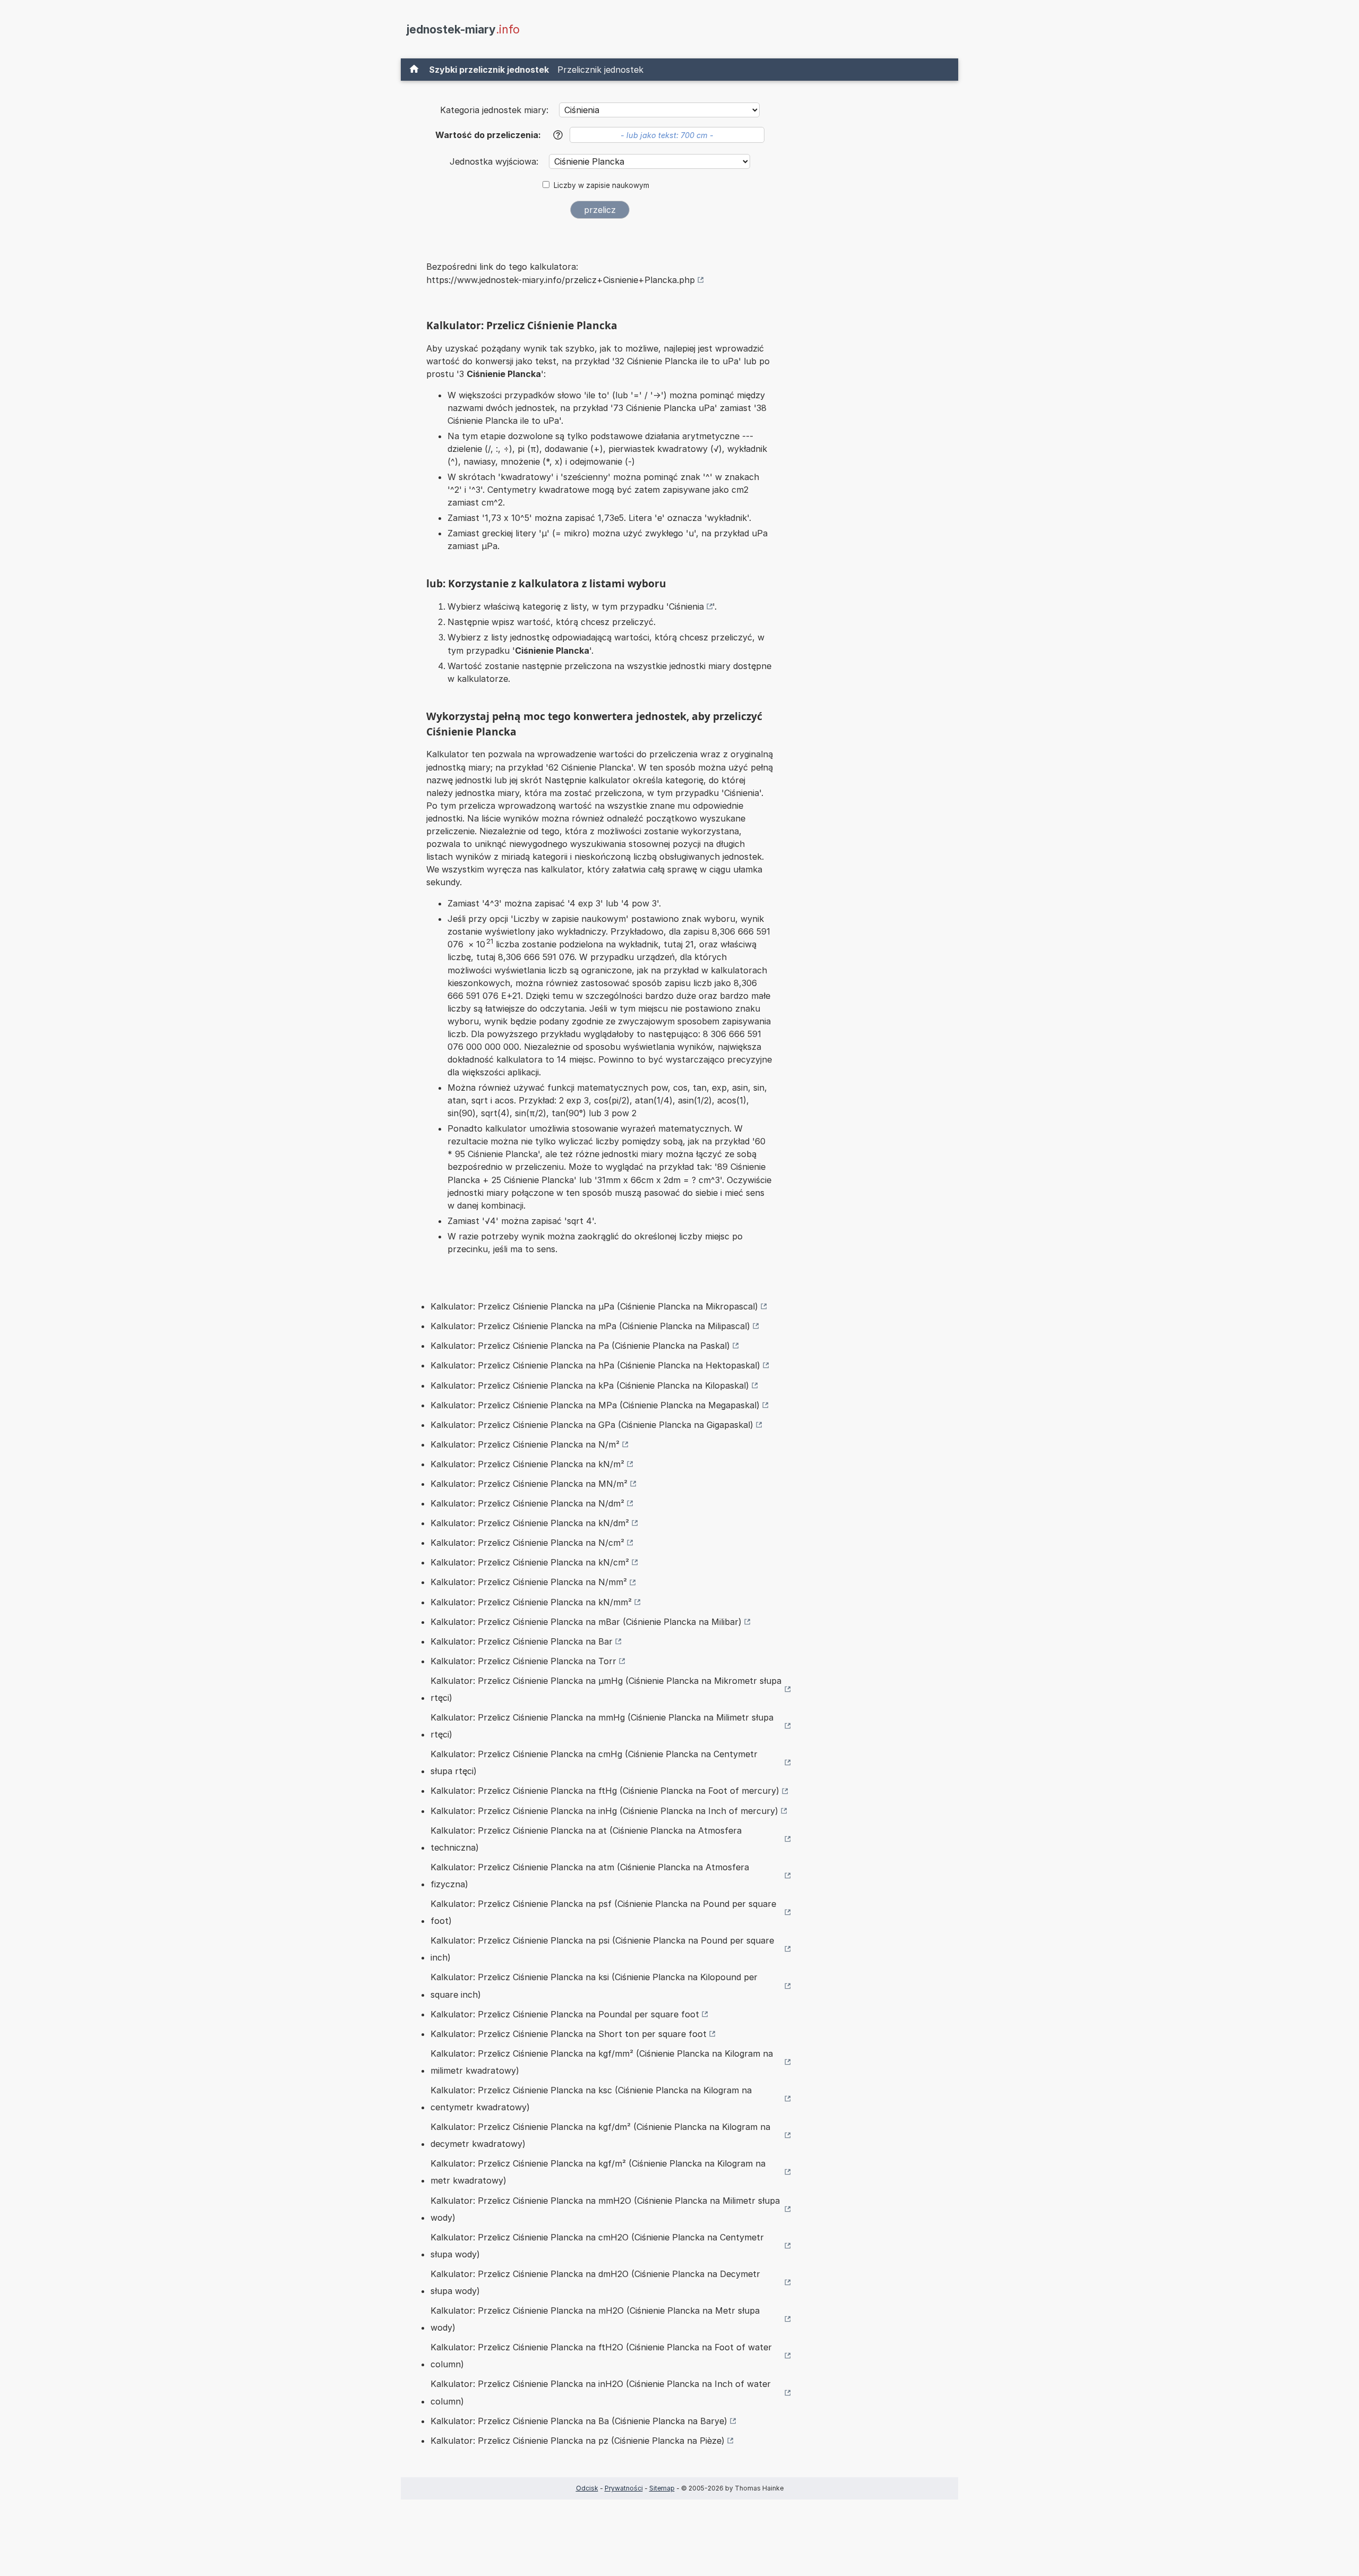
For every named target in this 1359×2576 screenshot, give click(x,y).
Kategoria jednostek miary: (494, 110)
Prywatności (624, 2488)
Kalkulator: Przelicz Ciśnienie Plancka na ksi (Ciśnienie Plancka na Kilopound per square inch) (594, 1986)
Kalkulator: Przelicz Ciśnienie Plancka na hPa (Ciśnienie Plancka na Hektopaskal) (595, 1365)
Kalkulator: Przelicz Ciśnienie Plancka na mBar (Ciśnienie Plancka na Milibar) (586, 1622)
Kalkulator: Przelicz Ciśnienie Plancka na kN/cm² (530, 1562)
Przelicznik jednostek (600, 70)
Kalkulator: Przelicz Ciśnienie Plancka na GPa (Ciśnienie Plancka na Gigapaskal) (592, 1425)
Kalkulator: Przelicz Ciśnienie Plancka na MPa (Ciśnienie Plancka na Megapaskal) (595, 1405)
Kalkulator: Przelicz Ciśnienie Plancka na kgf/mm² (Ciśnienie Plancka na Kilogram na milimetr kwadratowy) (602, 2062)
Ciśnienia (686, 606)
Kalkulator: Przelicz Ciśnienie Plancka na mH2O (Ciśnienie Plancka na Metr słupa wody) (595, 2319)
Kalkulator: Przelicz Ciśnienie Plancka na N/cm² (527, 1543)
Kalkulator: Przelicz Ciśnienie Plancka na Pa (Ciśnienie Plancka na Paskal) (580, 1346)
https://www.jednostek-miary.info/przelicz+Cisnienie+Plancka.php (561, 280)
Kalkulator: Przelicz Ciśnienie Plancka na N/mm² (529, 1582)
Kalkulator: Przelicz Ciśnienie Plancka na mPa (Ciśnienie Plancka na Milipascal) (590, 1326)
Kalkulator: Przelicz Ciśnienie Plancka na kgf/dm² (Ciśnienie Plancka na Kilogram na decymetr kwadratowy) (600, 2135)
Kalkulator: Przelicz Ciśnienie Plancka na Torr (523, 1661)
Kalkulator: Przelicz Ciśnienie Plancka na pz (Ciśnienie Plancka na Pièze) (578, 2441)
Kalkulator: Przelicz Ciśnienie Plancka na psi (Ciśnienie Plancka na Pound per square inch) (602, 1949)
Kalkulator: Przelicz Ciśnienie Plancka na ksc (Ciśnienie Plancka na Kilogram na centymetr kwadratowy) (591, 2099)
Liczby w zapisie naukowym (601, 185)
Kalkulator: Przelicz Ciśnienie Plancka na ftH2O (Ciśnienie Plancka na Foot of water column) (601, 2356)
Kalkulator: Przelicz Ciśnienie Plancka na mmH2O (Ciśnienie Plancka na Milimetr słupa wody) (605, 2209)
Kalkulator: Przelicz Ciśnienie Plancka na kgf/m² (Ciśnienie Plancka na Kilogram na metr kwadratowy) (598, 2172)
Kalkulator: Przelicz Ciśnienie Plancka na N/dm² (527, 1503)
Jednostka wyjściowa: (495, 161)
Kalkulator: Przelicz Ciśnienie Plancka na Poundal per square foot (565, 2014)
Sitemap (662, 2488)
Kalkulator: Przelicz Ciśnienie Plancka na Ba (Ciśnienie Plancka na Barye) (579, 2421)
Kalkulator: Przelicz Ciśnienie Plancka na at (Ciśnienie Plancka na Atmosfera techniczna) (586, 1839)
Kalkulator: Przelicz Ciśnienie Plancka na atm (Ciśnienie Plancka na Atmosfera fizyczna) (590, 1876)
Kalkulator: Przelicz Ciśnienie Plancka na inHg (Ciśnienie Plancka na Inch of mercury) (604, 1811)
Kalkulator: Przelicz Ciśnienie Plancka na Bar (522, 1641)
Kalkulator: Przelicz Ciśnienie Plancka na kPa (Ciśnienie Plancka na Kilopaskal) (590, 1385)
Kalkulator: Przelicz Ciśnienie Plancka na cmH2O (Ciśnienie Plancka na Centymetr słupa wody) (597, 2246)
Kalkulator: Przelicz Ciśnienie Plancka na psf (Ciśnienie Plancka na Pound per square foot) (603, 1912)
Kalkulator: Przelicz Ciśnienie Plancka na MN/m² (529, 1484)
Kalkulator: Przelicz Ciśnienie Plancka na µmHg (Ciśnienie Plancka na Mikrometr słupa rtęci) (606, 1689)
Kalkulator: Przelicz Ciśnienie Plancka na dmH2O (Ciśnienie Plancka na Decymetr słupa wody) (595, 2282)
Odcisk (587, 2488)
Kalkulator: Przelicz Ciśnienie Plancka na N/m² (525, 1444)
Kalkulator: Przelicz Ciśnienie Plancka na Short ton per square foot (569, 2034)
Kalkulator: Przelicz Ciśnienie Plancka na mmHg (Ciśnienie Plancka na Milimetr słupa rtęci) (602, 1726)
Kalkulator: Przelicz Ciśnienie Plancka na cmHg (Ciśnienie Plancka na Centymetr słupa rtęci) (594, 1762)
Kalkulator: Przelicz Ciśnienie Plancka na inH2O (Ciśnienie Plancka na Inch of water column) (601, 2392)
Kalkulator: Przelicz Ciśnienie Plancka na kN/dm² (530, 1523)
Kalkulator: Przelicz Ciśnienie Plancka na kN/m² (527, 1464)
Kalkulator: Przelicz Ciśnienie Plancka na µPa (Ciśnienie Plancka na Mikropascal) (594, 1306)
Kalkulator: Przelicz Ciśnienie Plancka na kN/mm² (531, 1602)
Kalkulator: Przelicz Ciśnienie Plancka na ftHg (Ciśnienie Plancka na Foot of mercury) (605, 1791)
